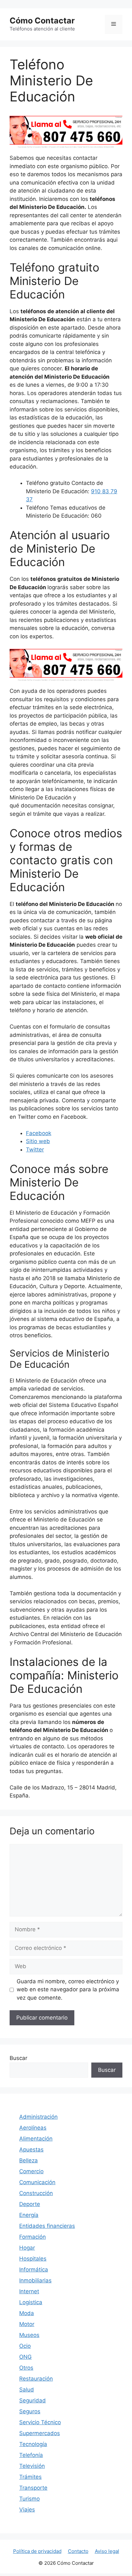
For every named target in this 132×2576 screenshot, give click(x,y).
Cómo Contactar (42, 21)
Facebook (39, 1133)
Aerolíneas (33, 2128)
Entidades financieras (47, 2226)
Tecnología (33, 2444)
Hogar (27, 2248)
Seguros (30, 2411)
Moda (27, 2313)
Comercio (31, 2171)
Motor (27, 2324)
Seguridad (33, 2400)
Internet (29, 2291)
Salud (27, 2390)
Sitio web (38, 1141)
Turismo (29, 2499)
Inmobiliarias (35, 2280)
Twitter (35, 1150)
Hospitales (33, 2259)
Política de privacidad (37, 2551)
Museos (29, 2335)
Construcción (36, 2193)
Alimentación (36, 2139)
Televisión (32, 2466)
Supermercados (40, 2433)
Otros (26, 2368)
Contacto (78, 2551)
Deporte (30, 2204)
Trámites (30, 2477)
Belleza (29, 2160)
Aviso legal (107, 2551)
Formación (33, 2237)
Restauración (36, 2379)
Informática (34, 2270)
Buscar (18, 2058)
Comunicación (37, 2182)
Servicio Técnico (40, 2422)
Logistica (31, 2302)
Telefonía (31, 2455)
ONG (25, 2357)
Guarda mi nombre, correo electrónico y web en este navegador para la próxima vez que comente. (68, 1990)
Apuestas (31, 2150)
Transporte (33, 2488)
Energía (29, 2215)
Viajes (27, 2510)
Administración (38, 2117)
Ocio (25, 2346)
